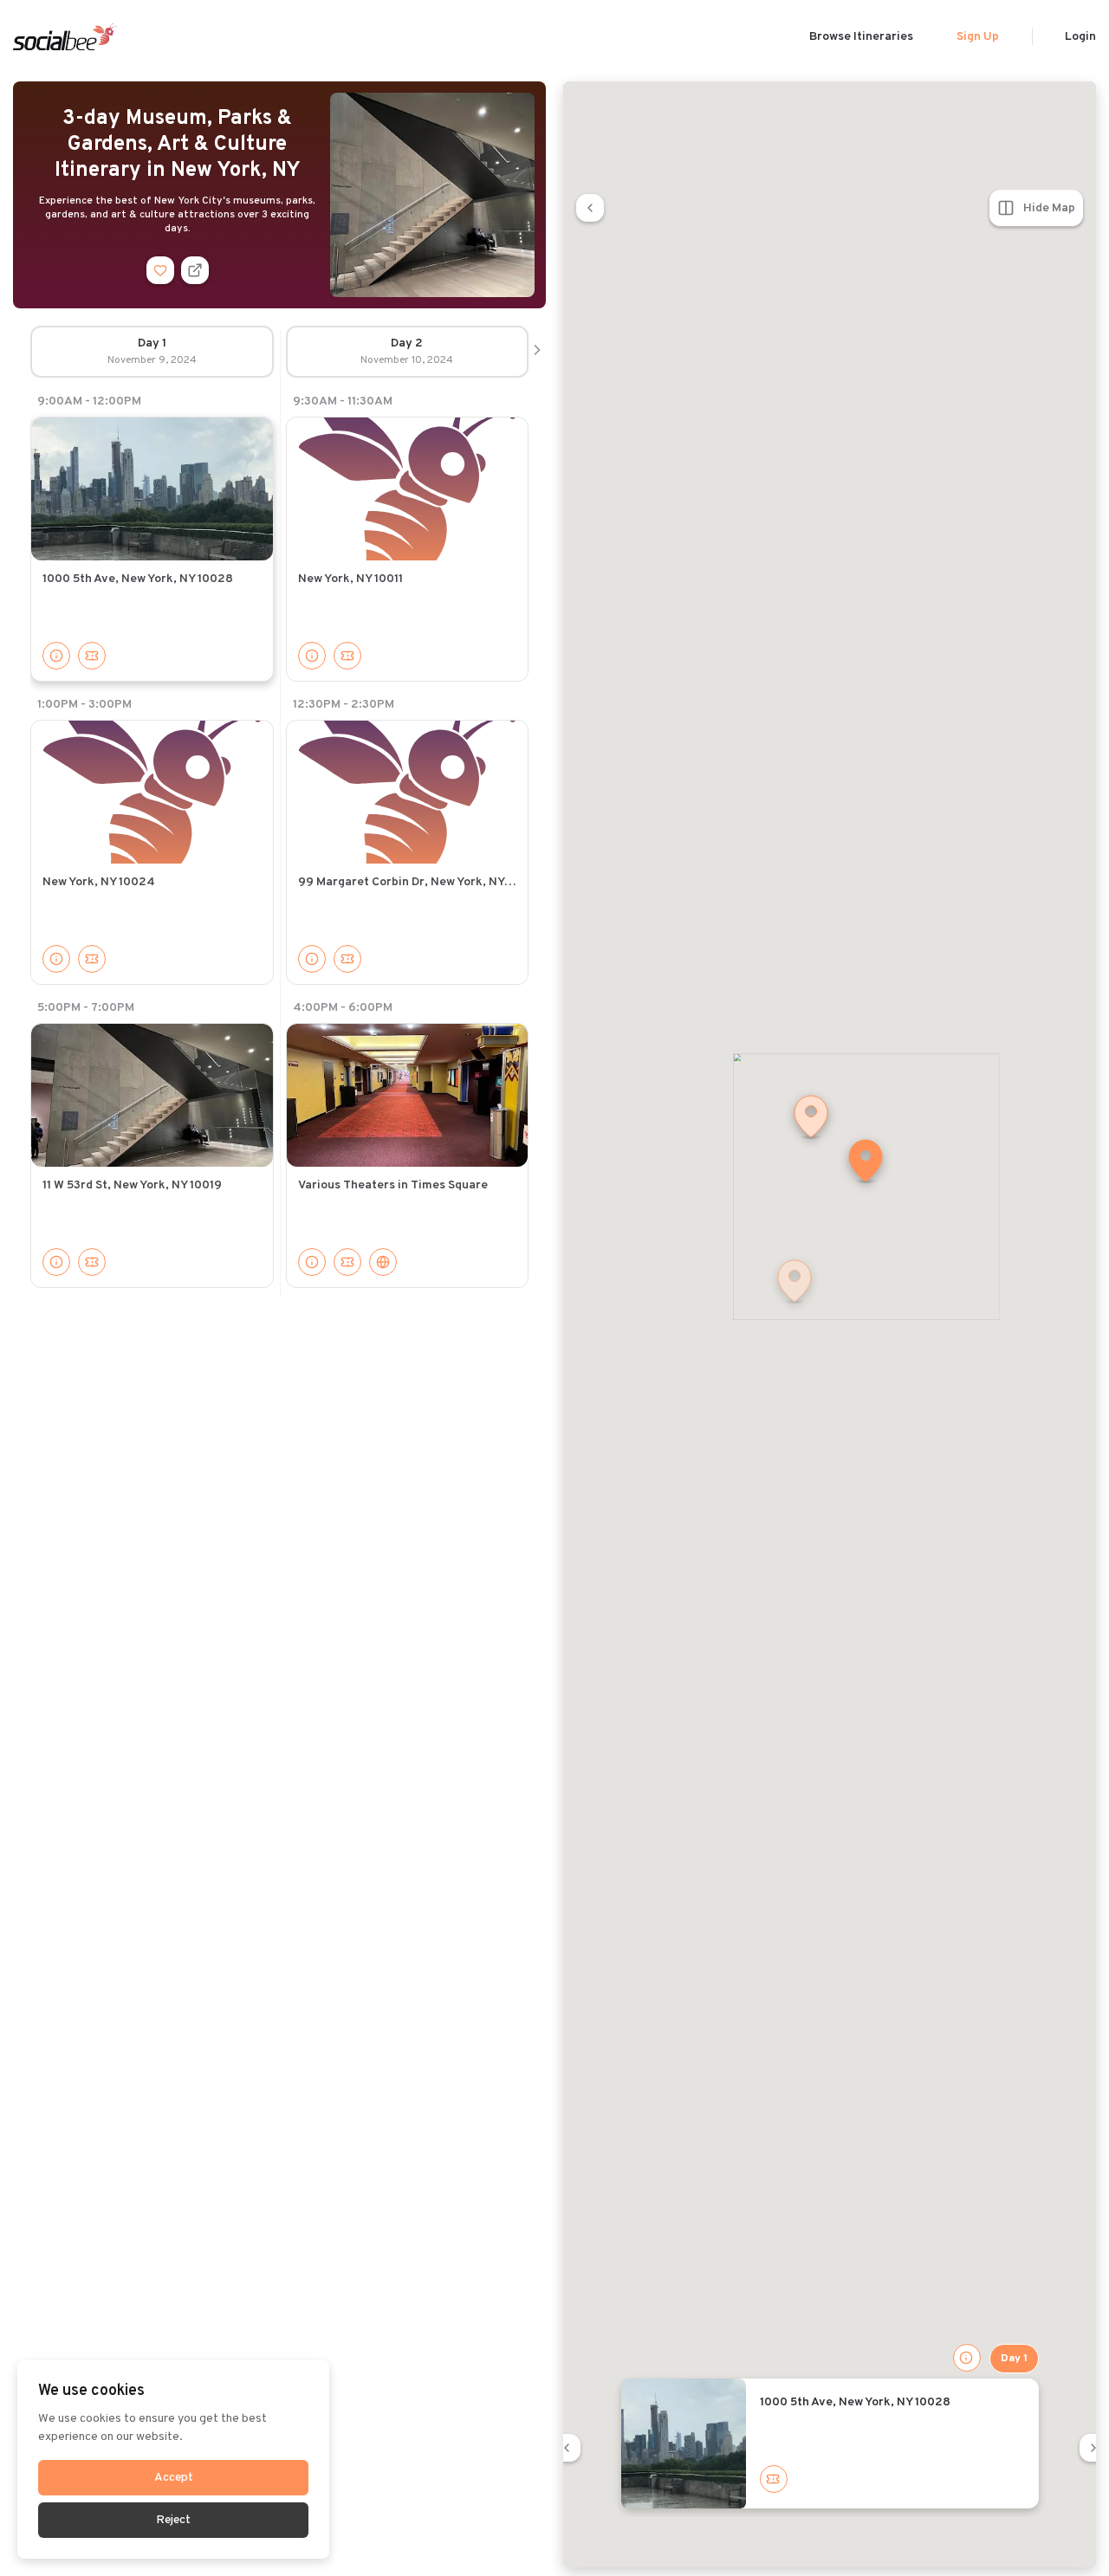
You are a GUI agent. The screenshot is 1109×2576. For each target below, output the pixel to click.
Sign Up (978, 37)
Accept (174, 2478)
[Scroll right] (537, 352)
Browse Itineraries (861, 37)
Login (1080, 37)
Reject (173, 2520)
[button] (866, 1162)
